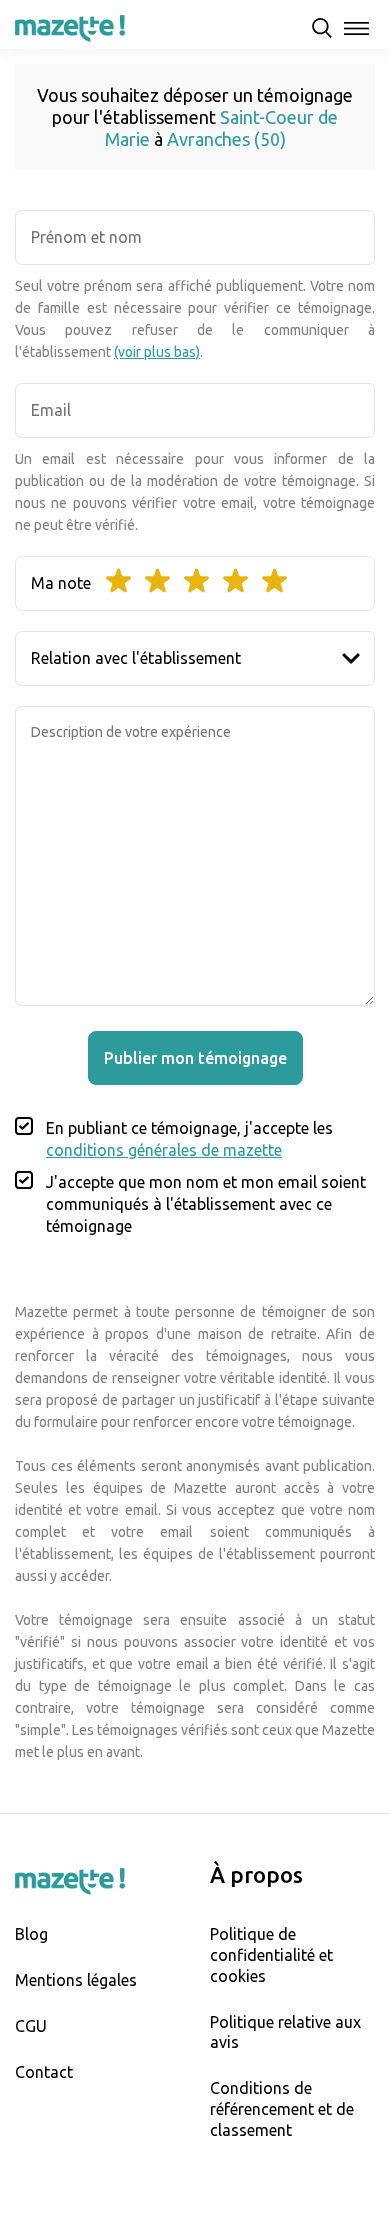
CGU (31, 2026)
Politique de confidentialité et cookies (271, 1955)
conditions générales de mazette (164, 1150)
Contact (44, 2072)
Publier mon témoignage (195, 1058)
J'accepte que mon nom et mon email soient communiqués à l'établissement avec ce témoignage (206, 1204)
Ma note (61, 583)
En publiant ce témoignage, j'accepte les (189, 1139)
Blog (31, 1934)
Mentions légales (76, 1980)
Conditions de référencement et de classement (282, 2109)
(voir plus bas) (157, 352)
